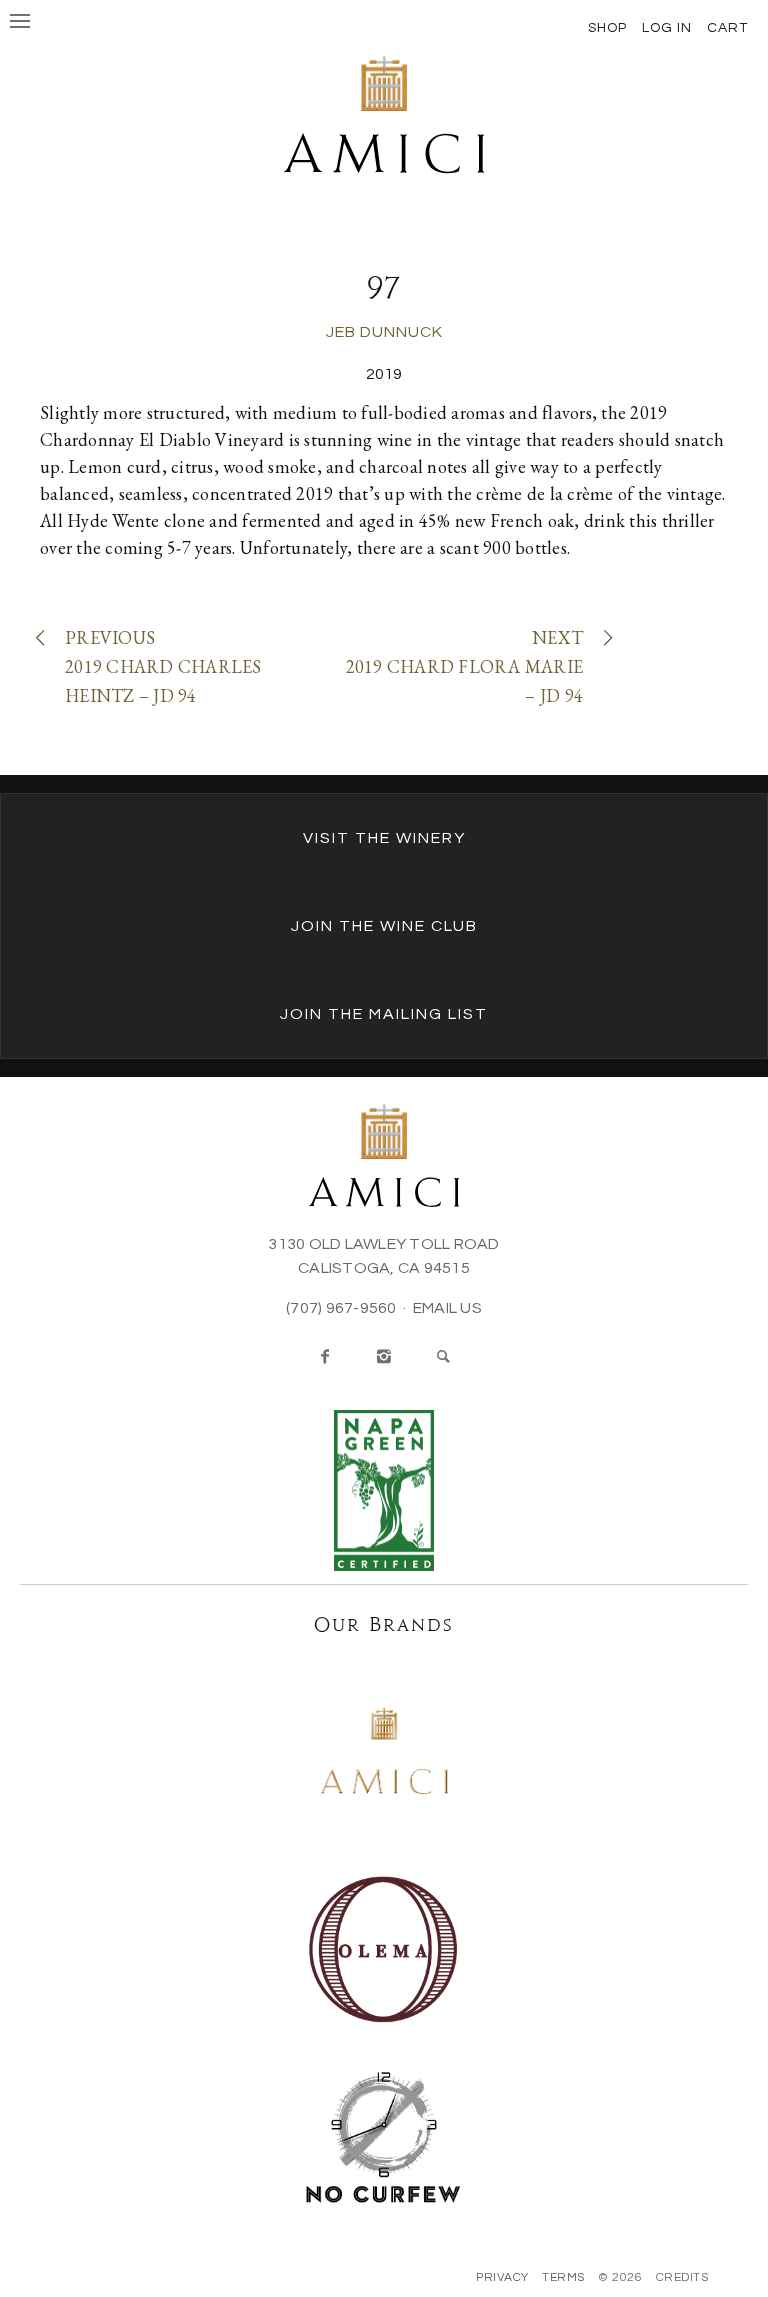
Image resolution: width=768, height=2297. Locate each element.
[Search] (443, 1357)
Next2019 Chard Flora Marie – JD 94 (465, 666)
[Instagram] (384, 1357)
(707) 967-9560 (341, 1308)
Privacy (502, 2277)
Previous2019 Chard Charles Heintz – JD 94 (163, 666)
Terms (563, 2277)
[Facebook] (325, 1357)
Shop (607, 28)
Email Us (447, 1308)
